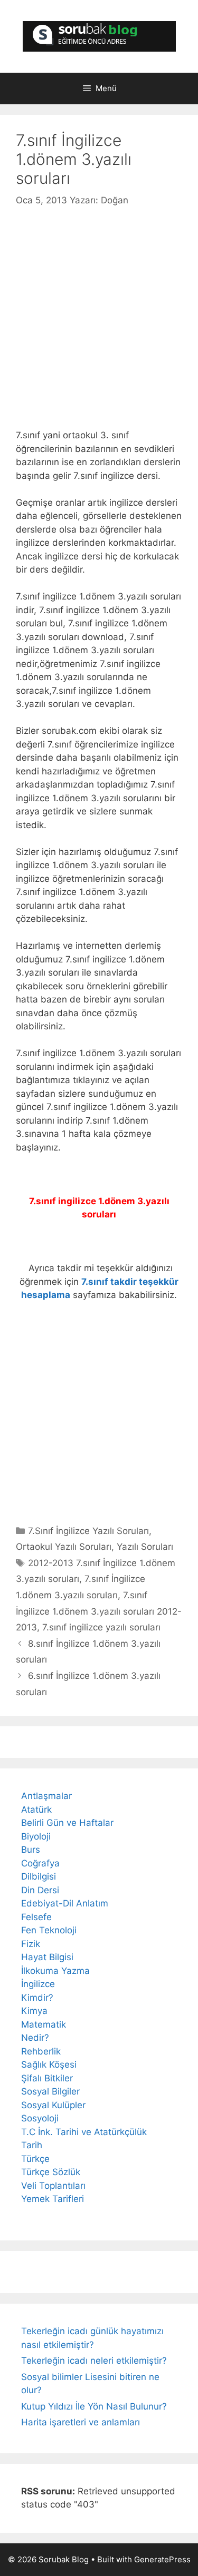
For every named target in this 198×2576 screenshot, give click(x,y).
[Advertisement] (99, 312)
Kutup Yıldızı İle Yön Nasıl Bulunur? (94, 2406)
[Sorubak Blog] (99, 36)
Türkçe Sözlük (51, 2172)
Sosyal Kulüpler (53, 2105)
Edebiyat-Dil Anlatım (65, 1903)
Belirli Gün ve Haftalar (67, 1823)
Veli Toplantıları (53, 2186)
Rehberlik (41, 2051)
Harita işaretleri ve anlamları (81, 2422)
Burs (31, 1850)
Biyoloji (36, 1836)
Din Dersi (40, 1890)
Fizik (31, 1944)
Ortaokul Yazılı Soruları (64, 1547)
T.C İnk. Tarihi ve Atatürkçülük (84, 2132)
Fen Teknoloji (49, 1930)
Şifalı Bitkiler (47, 2078)
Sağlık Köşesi (49, 2064)
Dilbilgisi (39, 1876)
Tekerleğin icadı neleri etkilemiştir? (94, 2361)
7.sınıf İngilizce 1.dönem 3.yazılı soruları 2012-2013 (99, 1611)
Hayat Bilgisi (47, 1957)
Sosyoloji (40, 2118)
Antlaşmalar (46, 1796)
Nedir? (35, 2038)
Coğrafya (40, 1863)
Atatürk (36, 1810)
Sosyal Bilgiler (50, 2091)
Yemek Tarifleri (53, 2199)
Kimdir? (37, 1998)
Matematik (44, 2024)
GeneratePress (162, 2559)
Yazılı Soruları (145, 1547)
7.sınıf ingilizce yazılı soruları (101, 1627)
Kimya (34, 2011)
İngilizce (38, 1984)
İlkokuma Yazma (55, 1971)
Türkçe (35, 2159)
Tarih (32, 2145)
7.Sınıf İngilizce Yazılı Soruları (88, 1531)
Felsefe (36, 1917)
